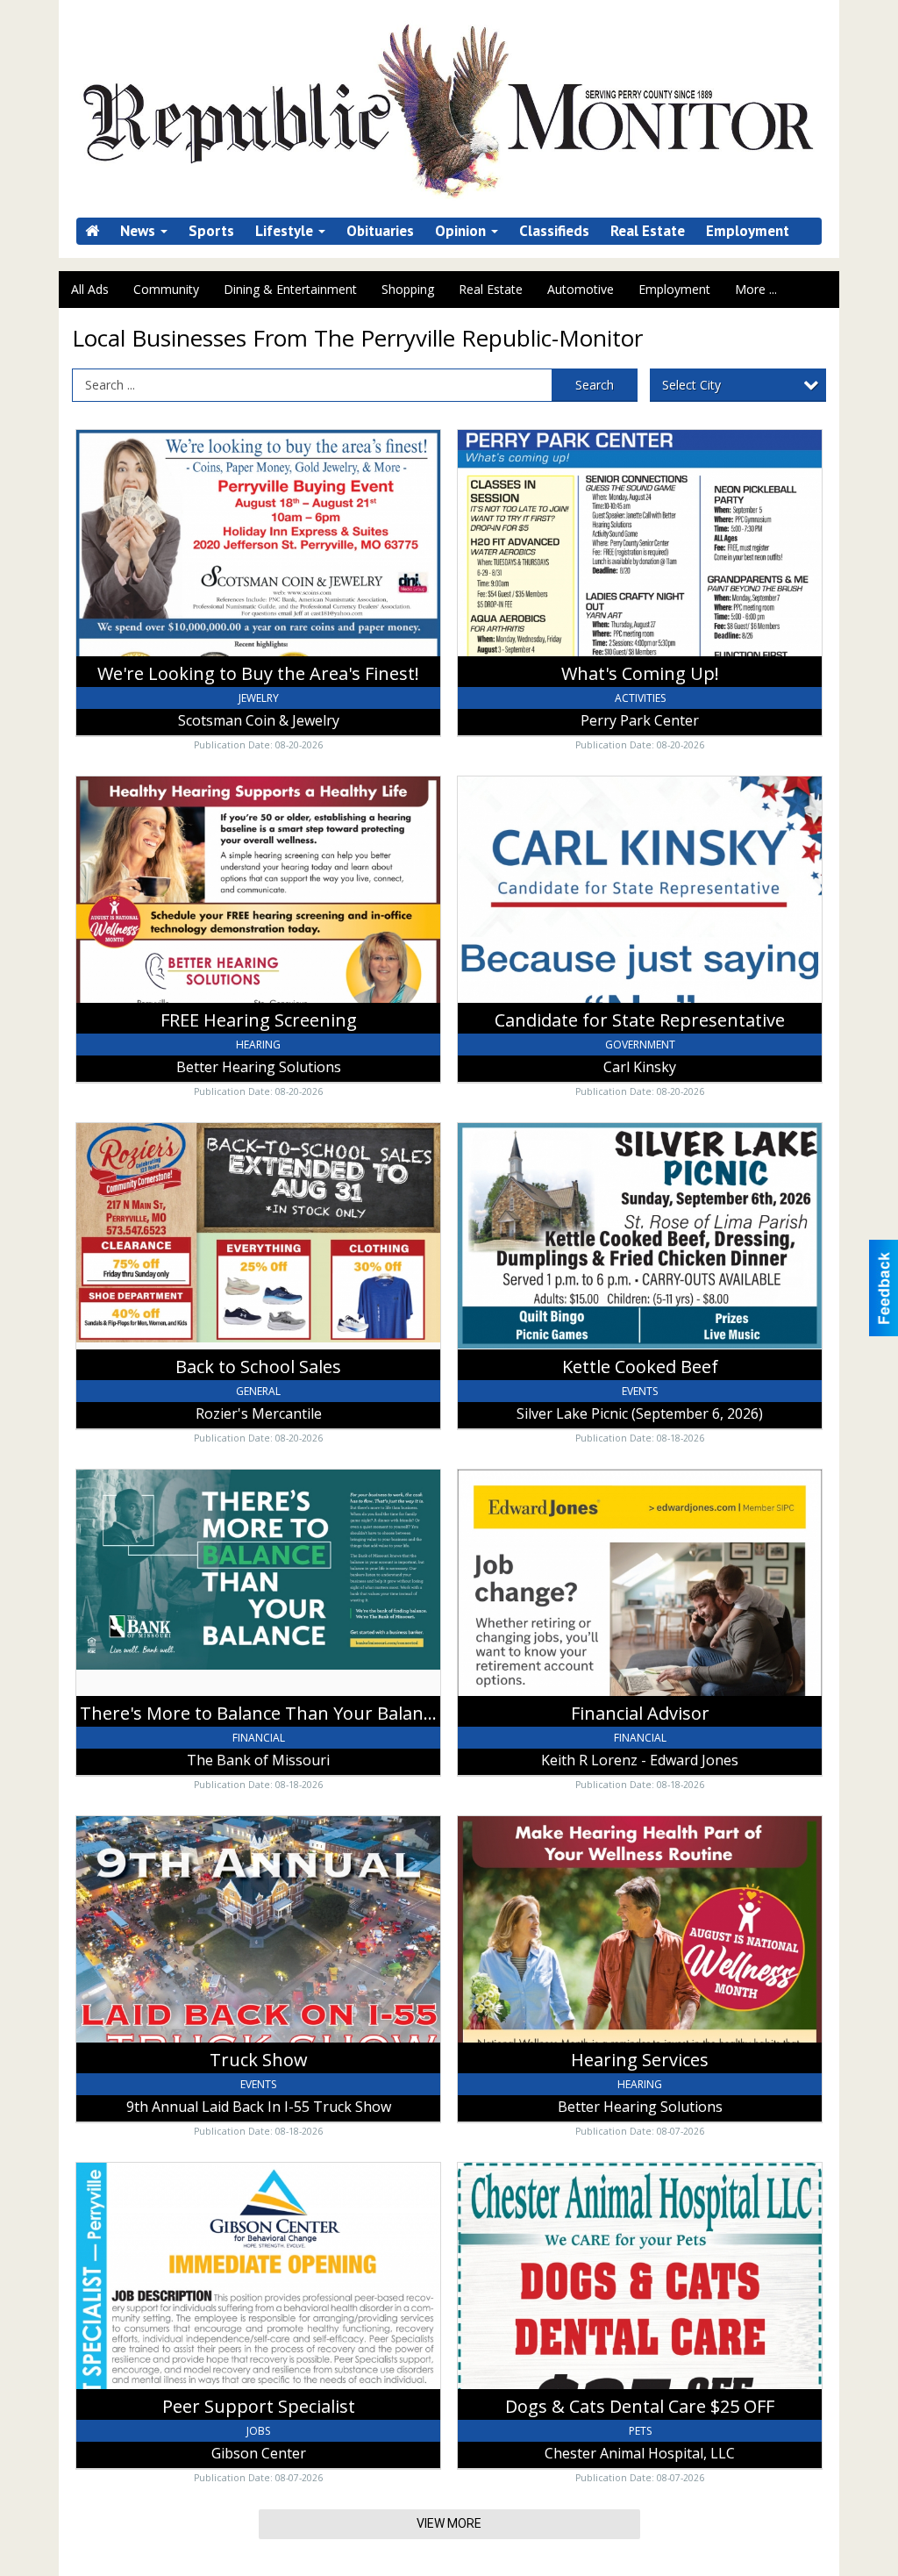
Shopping (408, 289)
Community (166, 289)
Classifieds (554, 231)
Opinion (462, 231)
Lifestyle (286, 231)
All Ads (90, 289)
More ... (756, 289)
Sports (211, 231)
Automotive (581, 289)
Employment (748, 231)
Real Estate (648, 231)
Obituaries (380, 231)
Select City (691, 385)
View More (449, 2523)
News (139, 231)
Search (595, 385)
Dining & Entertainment (290, 289)
